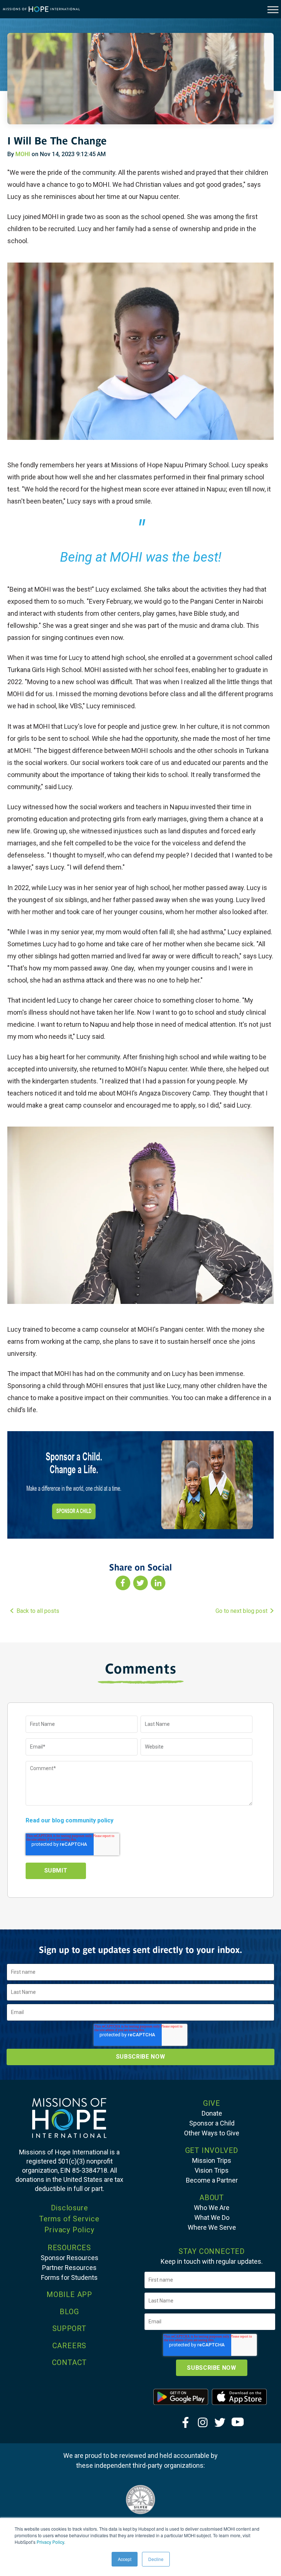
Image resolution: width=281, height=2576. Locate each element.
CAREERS (70, 2346)
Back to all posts (38, 1611)
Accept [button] (125, 2559)
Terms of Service (69, 2219)
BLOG (69, 2312)
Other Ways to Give (212, 2133)
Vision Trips (212, 2170)
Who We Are (212, 2208)
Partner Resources (69, 2268)
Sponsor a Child (212, 2123)
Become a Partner (212, 2180)
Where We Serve (212, 2227)
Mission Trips (212, 2160)
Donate (212, 2113)
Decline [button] (156, 2559)
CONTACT (70, 2362)
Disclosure (70, 2208)
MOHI (23, 154)
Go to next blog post (241, 1611)
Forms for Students (69, 2277)
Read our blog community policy (70, 1820)
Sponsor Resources (70, 2258)
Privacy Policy (50, 2542)
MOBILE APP (69, 2294)
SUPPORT (69, 2328)
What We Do (212, 2217)
